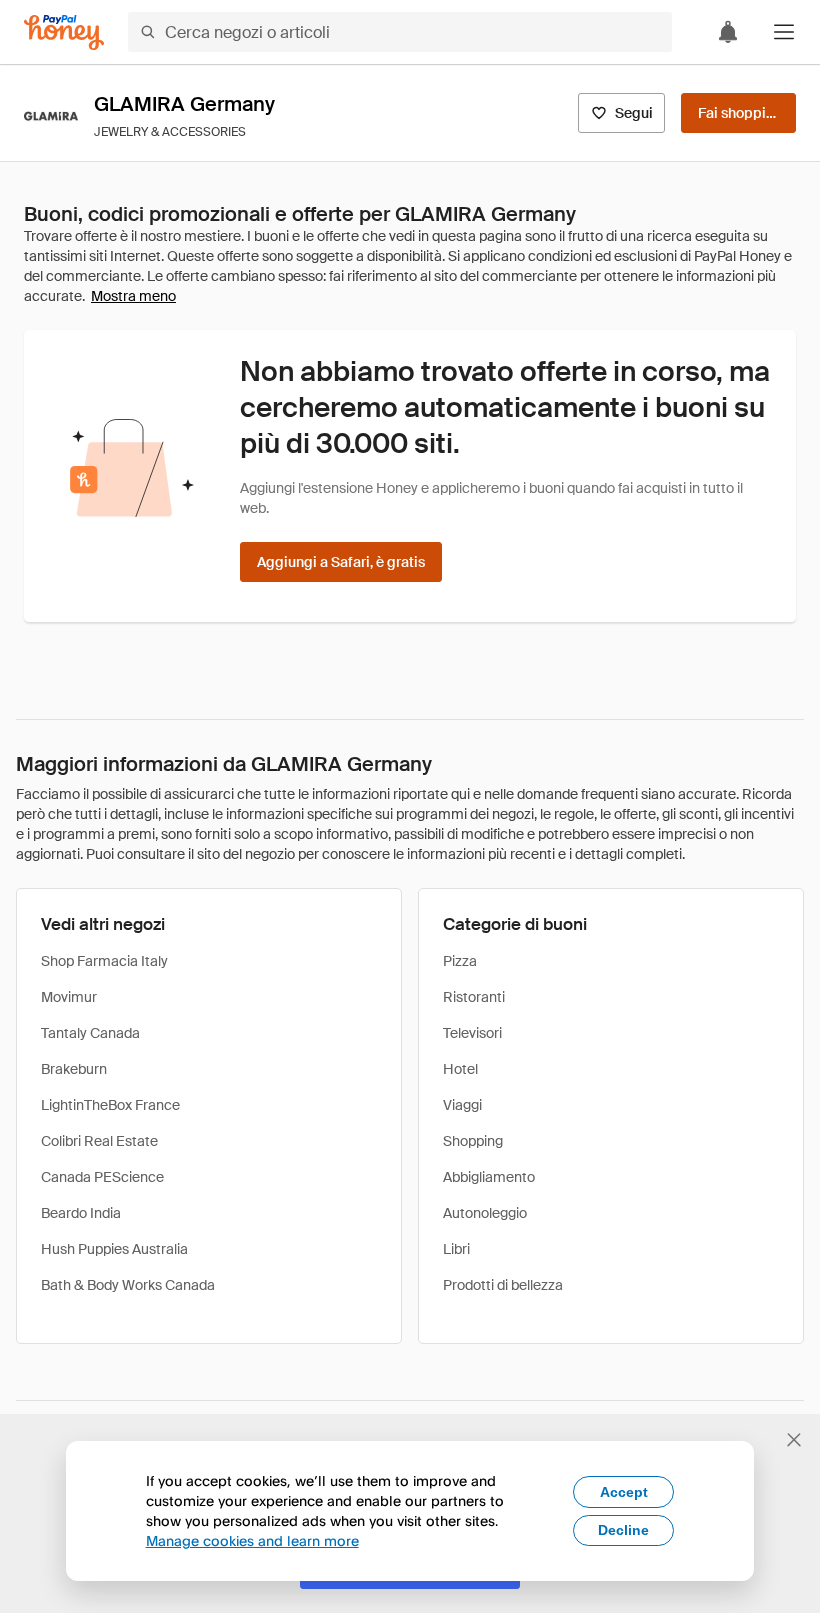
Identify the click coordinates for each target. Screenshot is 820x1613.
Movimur (69, 997)
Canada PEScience (102, 1177)
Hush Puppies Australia (114, 1249)
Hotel (460, 1069)
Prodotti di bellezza (503, 1285)
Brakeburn (74, 1069)
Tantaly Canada (90, 1033)
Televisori (472, 1033)
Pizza (460, 961)
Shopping (473, 1141)
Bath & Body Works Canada (128, 1285)
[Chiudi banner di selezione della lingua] (794, 1440)
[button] (784, 32)
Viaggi (462, 1105)
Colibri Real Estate (99, 1141)
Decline (623, 1530)
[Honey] (64, 32)
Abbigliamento (489, 1177)
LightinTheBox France (110, 1105)
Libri (456, 1249)
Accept (624, 1492)
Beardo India (81, 1213)
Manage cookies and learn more (252, 1540)
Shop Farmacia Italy (104, 961)
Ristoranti (474, 997)
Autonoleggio (485, 1213)
